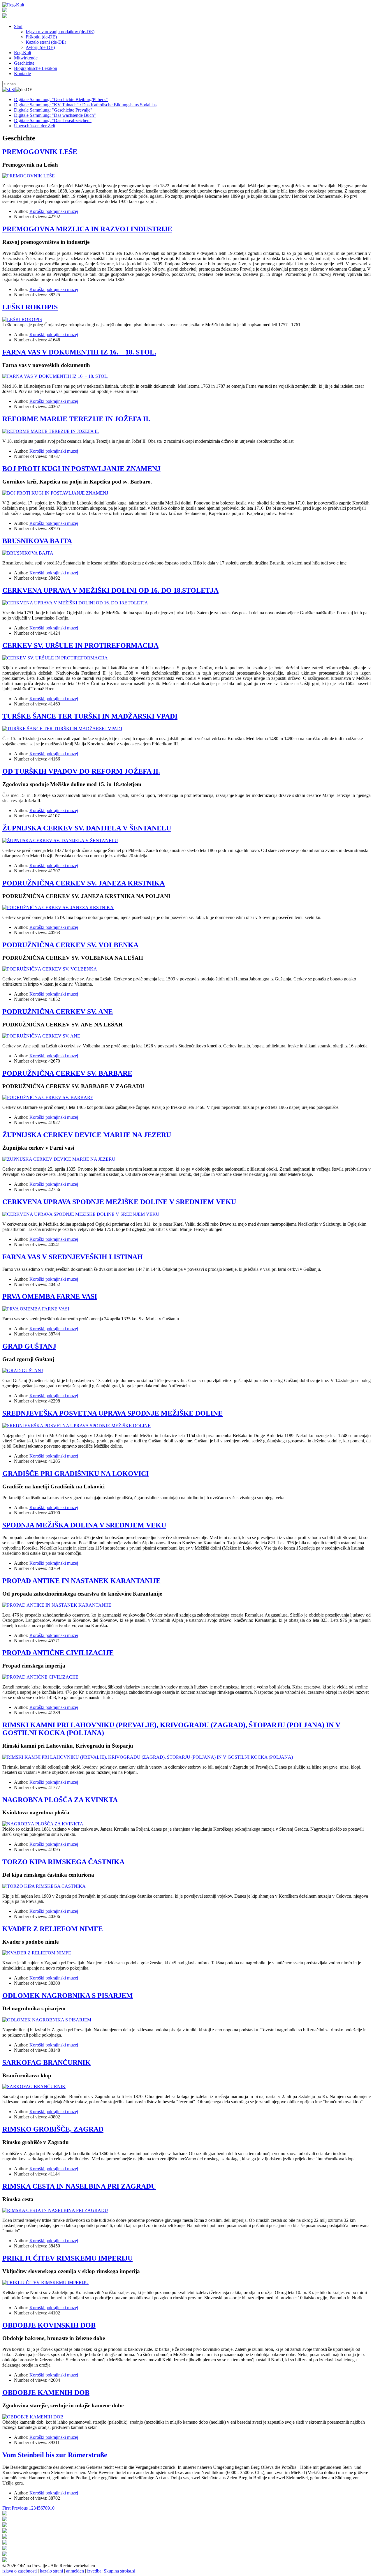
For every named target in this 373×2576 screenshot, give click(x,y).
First (6, 2508)
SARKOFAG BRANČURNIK (46, 2062)
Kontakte (22, 74)
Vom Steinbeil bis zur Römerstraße (55, 2455)
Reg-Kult (23, 53)
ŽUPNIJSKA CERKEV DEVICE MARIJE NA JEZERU (87, 1135)
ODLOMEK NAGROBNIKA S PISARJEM (68, 1995)
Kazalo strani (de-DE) (46, 42)
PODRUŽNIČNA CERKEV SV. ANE (58, 1012)
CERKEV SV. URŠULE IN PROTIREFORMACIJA (80, 645)
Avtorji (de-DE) (40, 47)
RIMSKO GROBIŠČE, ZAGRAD (53, 2129)
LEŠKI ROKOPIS (30, 307)
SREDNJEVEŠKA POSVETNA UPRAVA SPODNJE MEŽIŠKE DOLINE (112, 1413)
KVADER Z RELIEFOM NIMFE (53, 1929)
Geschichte (24, 63)
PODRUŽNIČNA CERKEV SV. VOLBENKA (70, 945)
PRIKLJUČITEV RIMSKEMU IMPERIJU (67, 2258)
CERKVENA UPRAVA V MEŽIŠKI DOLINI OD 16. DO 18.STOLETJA (110, 590)
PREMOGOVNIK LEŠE (40, 152)
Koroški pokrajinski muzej (54, 211)
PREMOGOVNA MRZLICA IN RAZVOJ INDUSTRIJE (87, 229)
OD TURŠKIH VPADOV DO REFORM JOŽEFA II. (81, 771)
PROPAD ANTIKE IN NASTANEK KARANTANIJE (81, 1581)
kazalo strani (51, 2571)
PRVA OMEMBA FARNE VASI (50, 1296)
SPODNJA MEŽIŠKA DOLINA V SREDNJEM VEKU (84, 1525)
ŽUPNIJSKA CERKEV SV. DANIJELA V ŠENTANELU (87, 828)
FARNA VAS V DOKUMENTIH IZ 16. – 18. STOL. (79, 352)
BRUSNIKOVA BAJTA (37, 541)
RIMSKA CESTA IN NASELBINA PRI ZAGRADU (79, 2186)
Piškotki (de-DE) (41, 37)
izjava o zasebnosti (20, 2571)
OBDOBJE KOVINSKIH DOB (49, 2325)
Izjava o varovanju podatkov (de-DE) (60, 32)
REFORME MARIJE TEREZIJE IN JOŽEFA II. (76, 419)
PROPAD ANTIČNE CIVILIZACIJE (58, 1653)
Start (18, 26)
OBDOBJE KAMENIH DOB (46, 2392)
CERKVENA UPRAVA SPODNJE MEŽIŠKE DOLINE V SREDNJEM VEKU (119, 1202)
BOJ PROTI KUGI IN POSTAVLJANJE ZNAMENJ (81, 469)
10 (52, 2508)
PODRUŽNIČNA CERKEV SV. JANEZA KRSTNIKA (83, 883)
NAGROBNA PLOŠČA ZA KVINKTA (60, 1800)
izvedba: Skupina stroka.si (111, 2571)
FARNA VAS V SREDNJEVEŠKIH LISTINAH (73, 1257)
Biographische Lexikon (36, 68)
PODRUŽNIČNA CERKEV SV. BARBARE (67, 1073)
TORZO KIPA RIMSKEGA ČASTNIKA (63, 1862)
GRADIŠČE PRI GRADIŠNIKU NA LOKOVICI (75, 1474)
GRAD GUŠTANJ (29, 1346)
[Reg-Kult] (13, 5)
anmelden (75, 2571)
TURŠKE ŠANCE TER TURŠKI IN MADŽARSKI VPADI (90, 716)
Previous (20, 2508)
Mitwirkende (26, 58)
